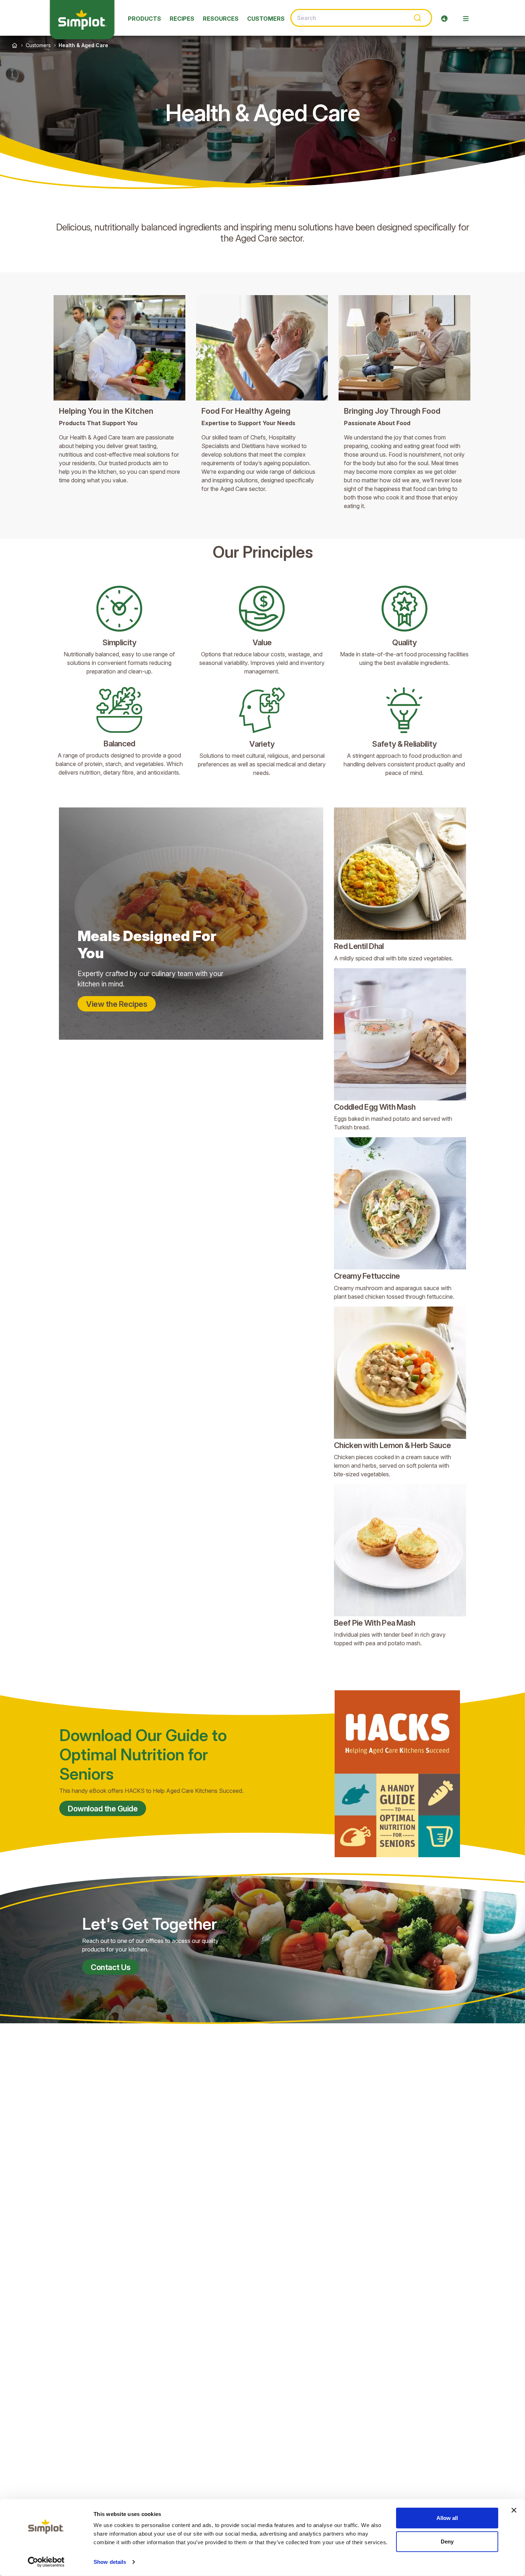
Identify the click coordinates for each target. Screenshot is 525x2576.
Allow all (447, 2518)
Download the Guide (103, 1809)
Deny (447, 2541)
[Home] (15, 45)
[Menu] (466, 19)
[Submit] (417, 18)
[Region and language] (444, 19)
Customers (38, 45)
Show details (110, 2562)
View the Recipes (117, 1004)
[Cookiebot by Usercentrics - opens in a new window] (46, 2562)
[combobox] (361, 18)
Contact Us (111, 1967)
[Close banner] (514, 2510)
